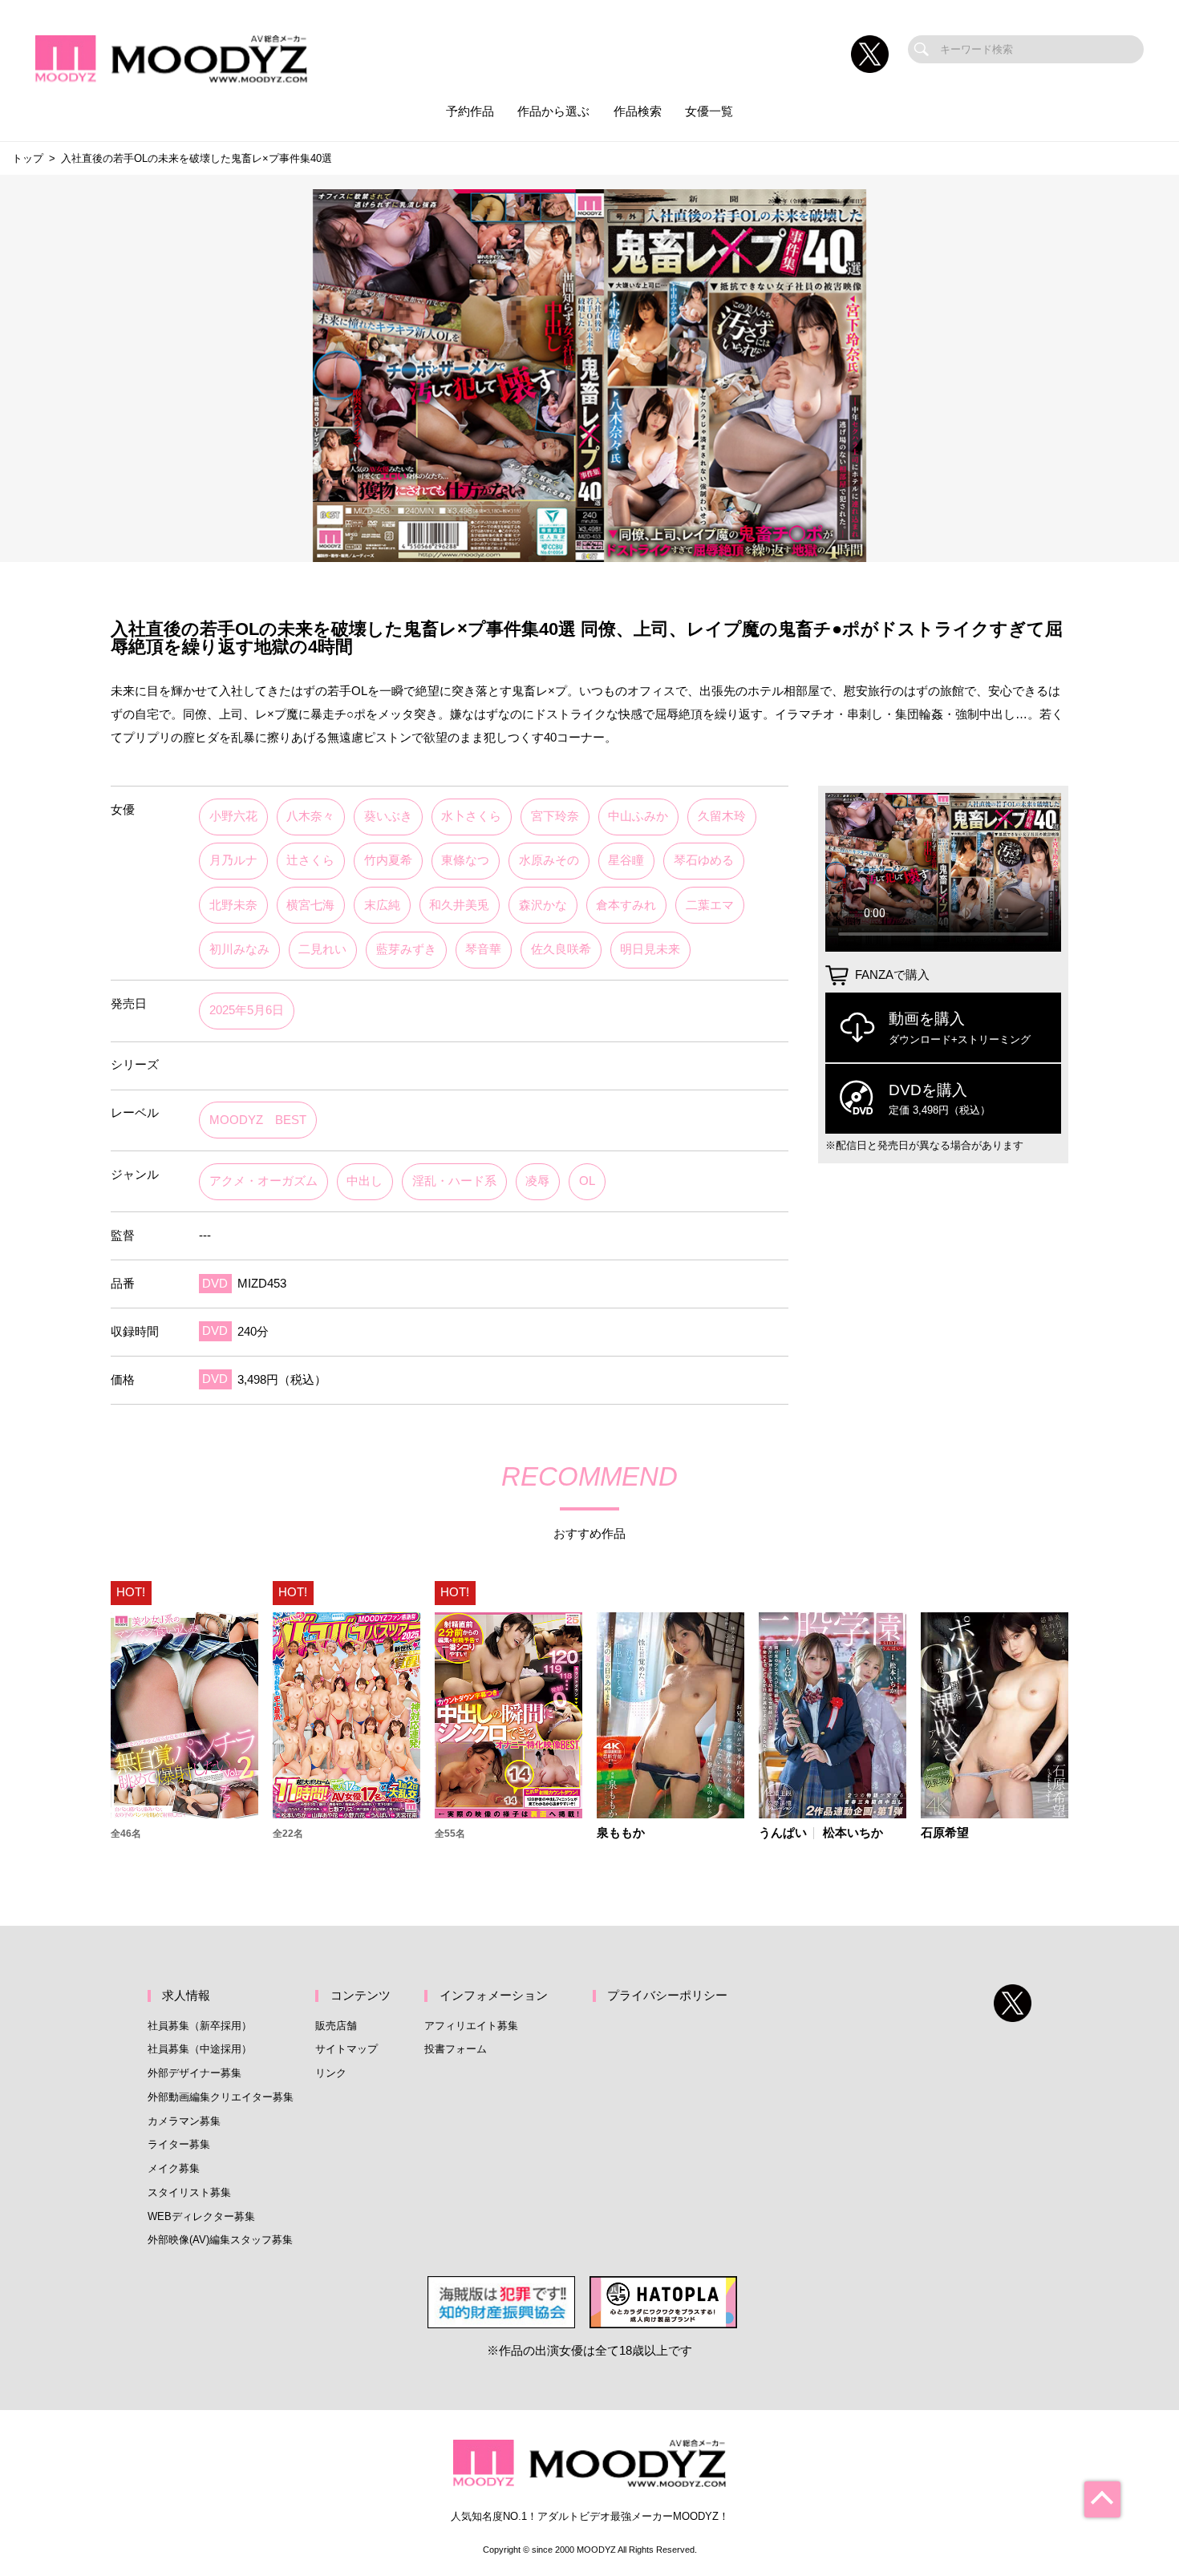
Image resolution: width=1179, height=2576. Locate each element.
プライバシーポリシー (667, 1996)
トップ (28, 158)
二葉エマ (710, 905)
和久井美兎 (459, 905)
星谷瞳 (626, 860)
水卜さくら (471, 816)
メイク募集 (174, 2168)
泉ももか (621, 1833)
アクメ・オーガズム (263, 1181)
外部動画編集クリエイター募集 (221, 2097)
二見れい (322, 949)
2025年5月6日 (247, 1010)
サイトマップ (346, 2049)
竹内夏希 (388, 860)
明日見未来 (650, 949)
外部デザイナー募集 (194, 2073)
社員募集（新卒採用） (200, 2026)
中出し (365, 1181)
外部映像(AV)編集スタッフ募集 (220, 2240)
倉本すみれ (626, 905)
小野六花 (233, 816)
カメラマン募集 (184, 2121)
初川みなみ (239, 949)
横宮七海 (310, 905)
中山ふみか (638, 816)
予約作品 (470, 111)
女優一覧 (709, 111)
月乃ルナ (233, 860)
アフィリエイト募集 (471, 2026)
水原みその (549, 860)
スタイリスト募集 (189, 2192)
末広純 (382, 905)
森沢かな (543, 905)
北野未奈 (233, 905)
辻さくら (310, 860)
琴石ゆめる (704, 860)
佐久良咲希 (561, 949)
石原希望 (945, 1833)
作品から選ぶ (553, 111)
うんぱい (783, 1833)
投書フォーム (456, 2049)
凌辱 (537, 1181)
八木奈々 (310, 816)
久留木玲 (722, 816)
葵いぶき (388, 816)
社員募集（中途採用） (200, 2049)
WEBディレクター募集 (201, 2216)
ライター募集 (179, 2144)
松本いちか (853, 1833)
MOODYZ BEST (258, 1120)
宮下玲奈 (555, 816)
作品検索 (638, 111)
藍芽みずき (406, 949)
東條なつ (465, 860)
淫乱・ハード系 (454, 1181)
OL (587, 1181)
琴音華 (483, 949)
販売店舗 (336, 2026)
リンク (331, 2073)
